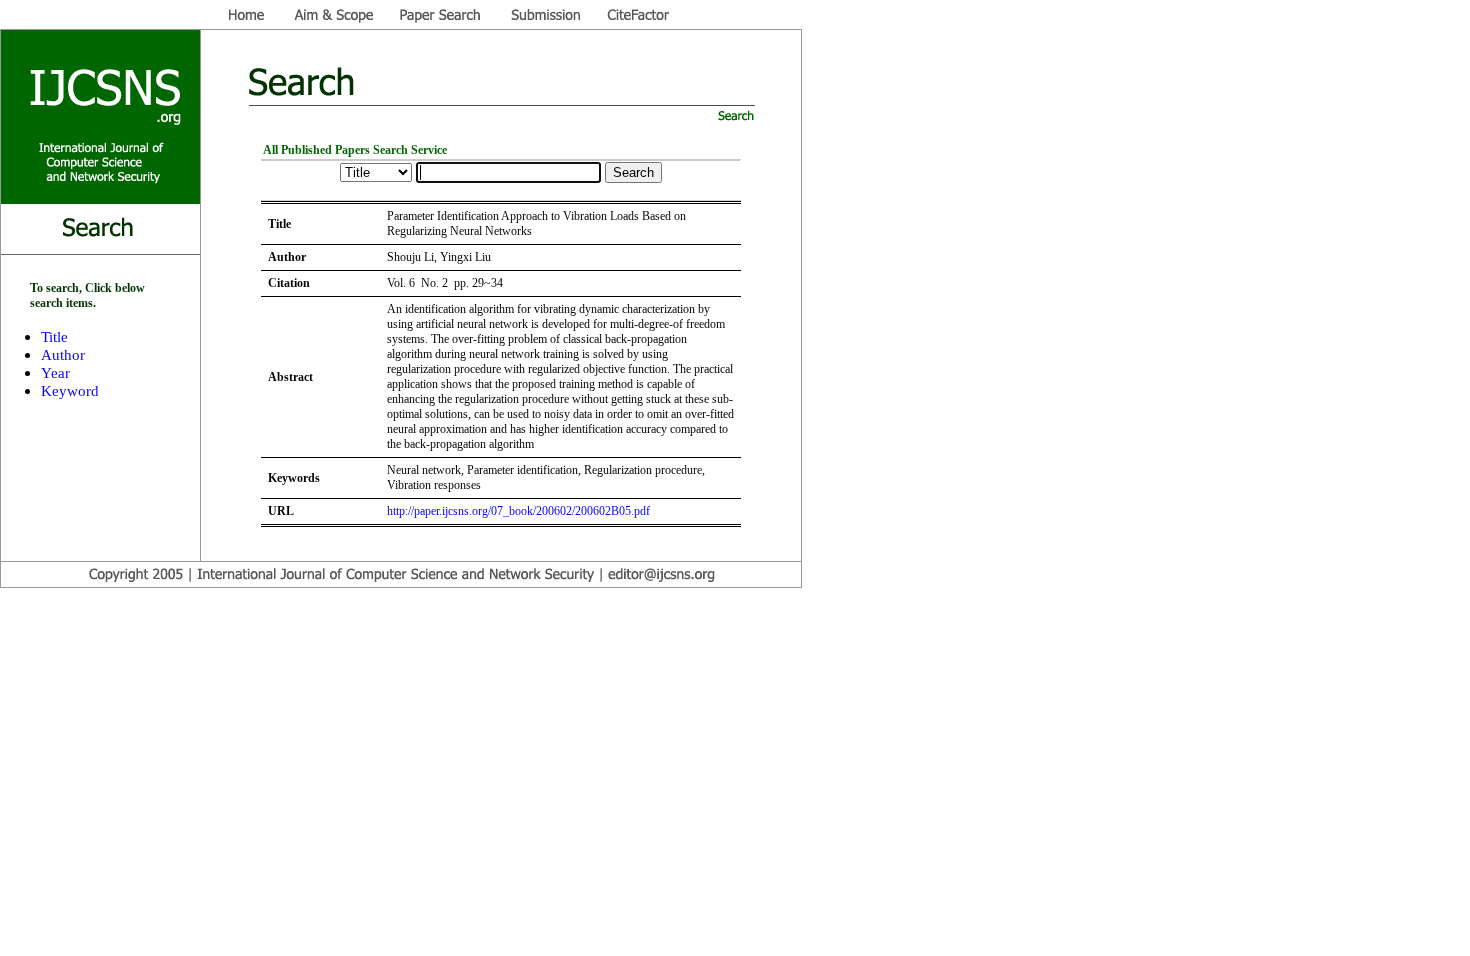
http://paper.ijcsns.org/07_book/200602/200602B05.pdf (518, 511)
